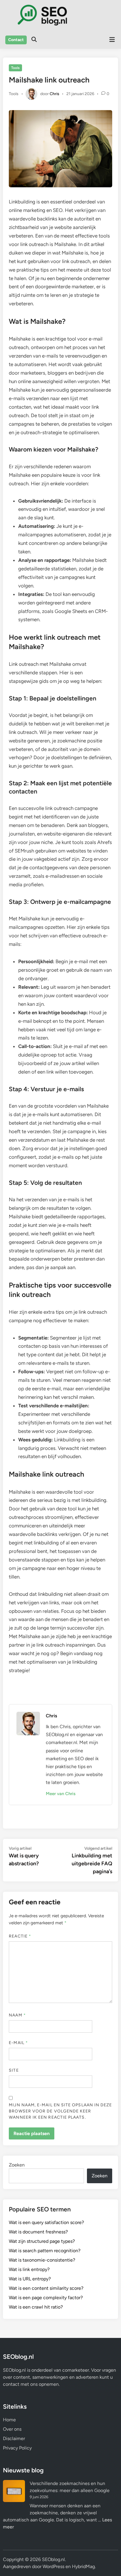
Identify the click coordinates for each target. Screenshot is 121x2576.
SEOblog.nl (53, 2559)
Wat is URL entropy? (30, 2279)
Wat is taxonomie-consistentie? (42, 2260)
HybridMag (83, 2566)
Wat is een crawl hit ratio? (36, 2307)
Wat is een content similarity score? (46, 2288)
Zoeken (17, 2165)
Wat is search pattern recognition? (45, 2251)
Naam (17, 2015)
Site (14, 2070)
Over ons (12, 2429)
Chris (54, 93)
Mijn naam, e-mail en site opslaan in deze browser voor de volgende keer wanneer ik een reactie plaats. (60, 2111)
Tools (15, 68)
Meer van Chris (61, 1794)
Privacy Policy (17, 2448)
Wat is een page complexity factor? (46, 2298)
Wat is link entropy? (29, 2269)
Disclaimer (14, 2438)
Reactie (20, 1936)
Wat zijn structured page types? (42, 2241)
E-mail (18, 2043)
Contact (16, 40)
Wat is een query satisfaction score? (46, 2222)
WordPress (53, 2566)
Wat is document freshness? (38, 2232)
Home (9, 2420)
